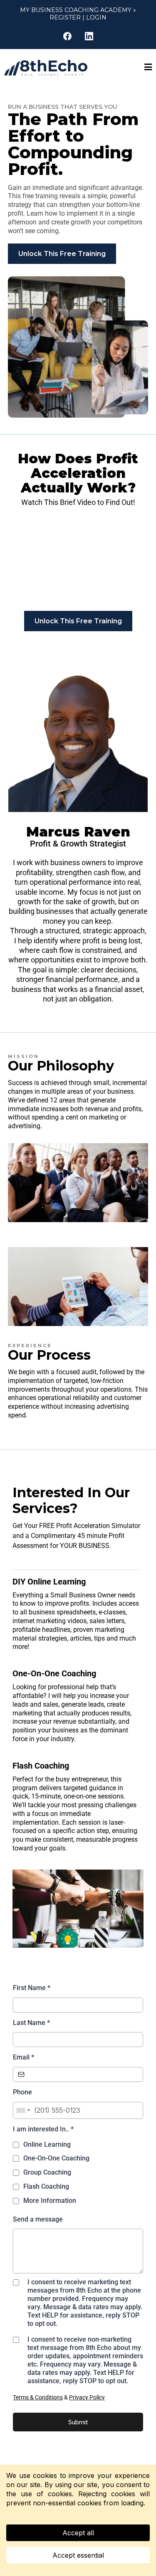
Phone (22, 2092)
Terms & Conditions (38, 2397)
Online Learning (47, 2144)
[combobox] (23, 2110)
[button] (148, 68)
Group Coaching (47, 2172)
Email (24, 2057)
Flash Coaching (46, 2186)
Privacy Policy (87, 2397)
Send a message (38, 2219)
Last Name (31, 2023)
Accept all (78, 2533)
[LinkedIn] (89, 36)
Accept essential (78, 2555)
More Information (50, 2201)
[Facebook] (67, 36)
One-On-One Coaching (56, 2158)
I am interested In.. (43, 2129)
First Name (32, 1988)
